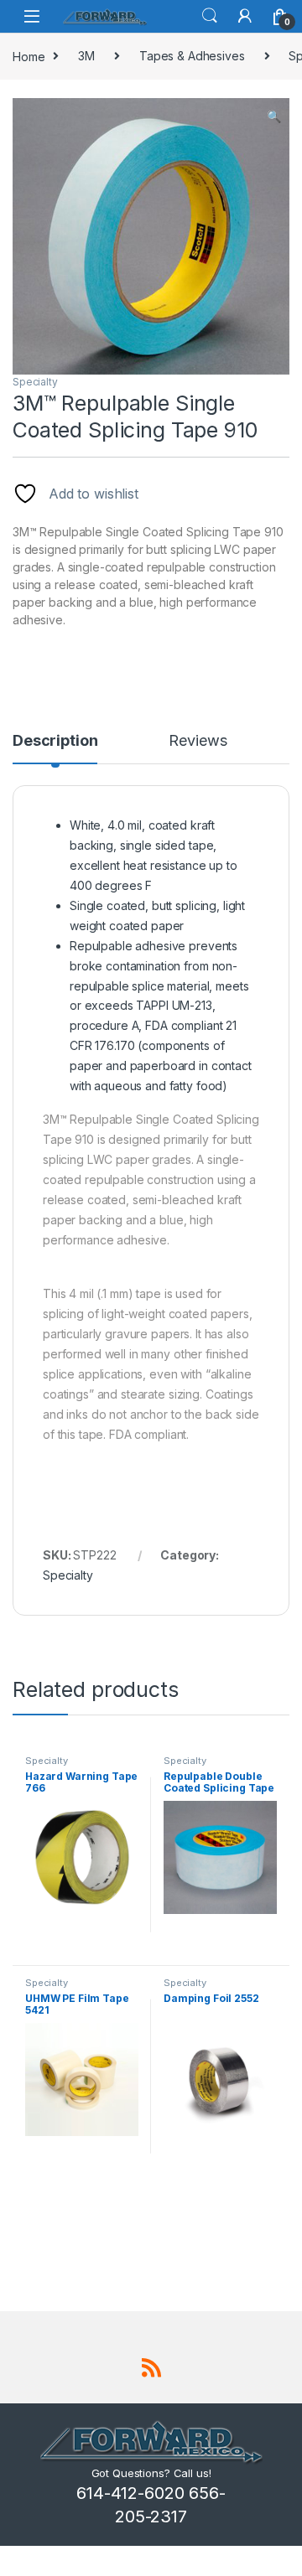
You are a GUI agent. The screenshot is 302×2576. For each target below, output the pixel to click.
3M (86, 56)
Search (210, 16)
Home (29, 56)
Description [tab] (55, 741)
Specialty (35, 382)
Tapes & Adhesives (192, 56)
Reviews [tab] (198, 741)
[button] (274, 116)
